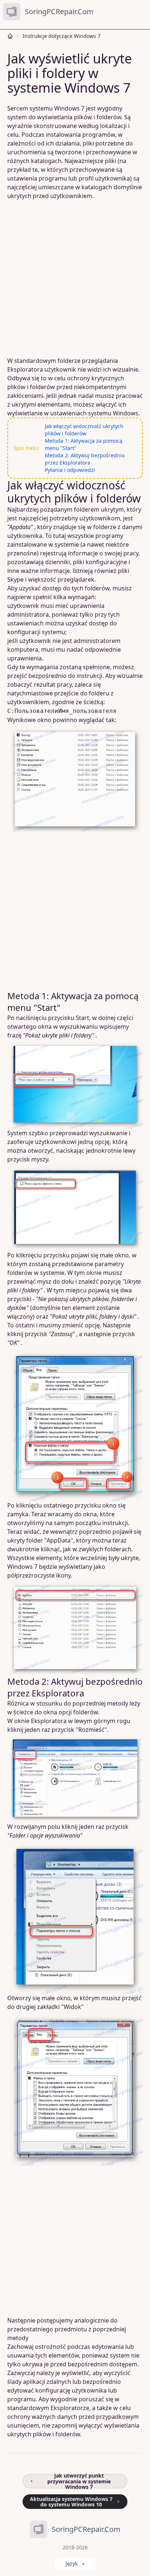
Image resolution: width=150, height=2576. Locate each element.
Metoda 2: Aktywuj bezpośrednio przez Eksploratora (85, 459)
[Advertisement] (75, 278)
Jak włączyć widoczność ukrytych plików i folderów (84, 430)
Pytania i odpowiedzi (70, 470)
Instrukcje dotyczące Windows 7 (62, 36)
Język (72, 2563)
